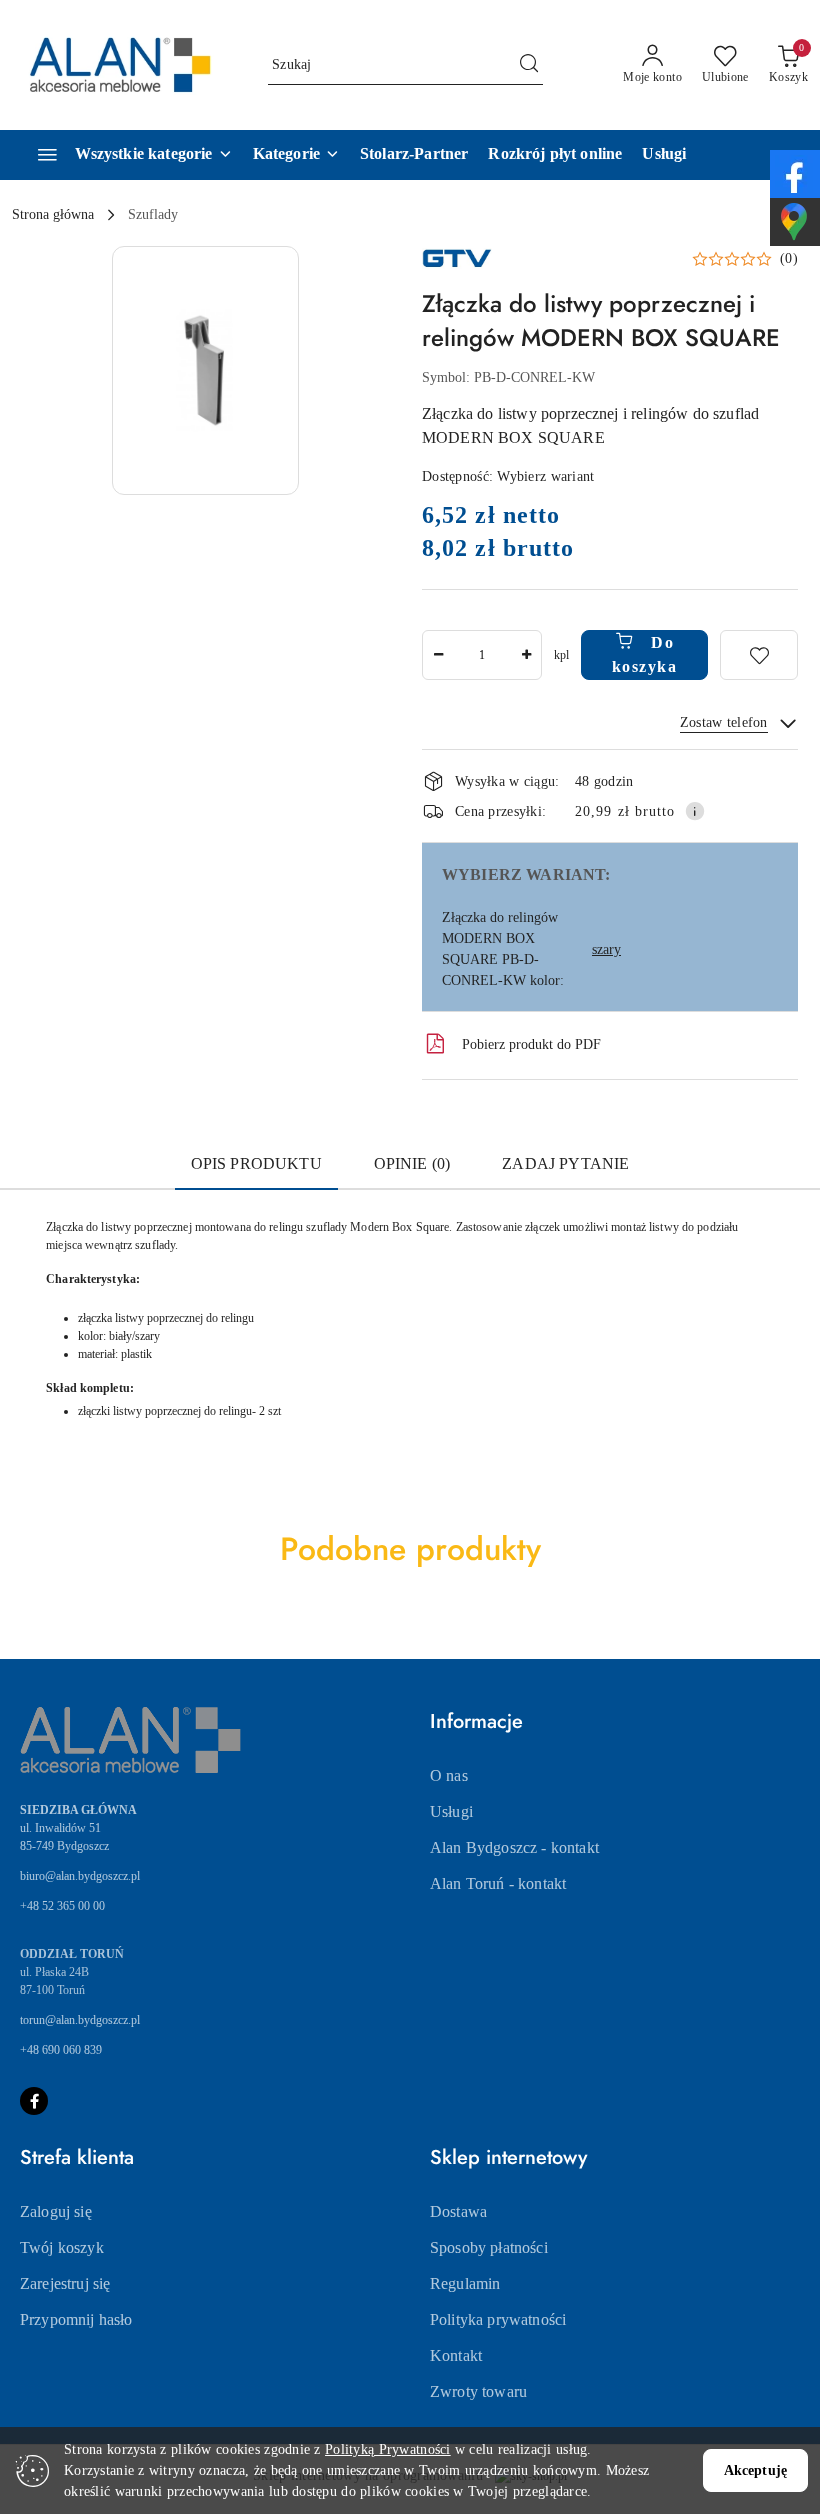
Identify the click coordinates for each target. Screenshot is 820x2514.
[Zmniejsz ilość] (438, 655)
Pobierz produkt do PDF (531, 1044)
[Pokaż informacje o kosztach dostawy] (695, 811)
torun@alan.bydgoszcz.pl (80, 2020)
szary (606, 949)
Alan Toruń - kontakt (498, 1883)
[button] (296, 155)
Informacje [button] (476, 1721)
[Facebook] (34, 2101)
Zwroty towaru (478, 2391)
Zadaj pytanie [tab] (565, 1163)
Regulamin (465, 2283)
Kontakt (456, 2355)
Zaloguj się (56, 2211)
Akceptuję (755, 2470)
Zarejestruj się (65, 2283)
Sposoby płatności (489, 2247)
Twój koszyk (62, 2247)
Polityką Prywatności (388, 2449)
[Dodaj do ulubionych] (759, 655)
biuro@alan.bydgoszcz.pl (80, 1876)
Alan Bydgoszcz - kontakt (514, 1847)
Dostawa (458, 2211)
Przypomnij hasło (76, 2319)
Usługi (451, 1811)
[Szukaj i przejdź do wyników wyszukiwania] (529, 65)
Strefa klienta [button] (77, 2157)
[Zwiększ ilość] (526, 655)
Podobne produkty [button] (410, 1549)
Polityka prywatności (498, 2319)
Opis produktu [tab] (256, 1163)
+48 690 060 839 (61, 2050)
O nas (449, 1775)
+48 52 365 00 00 (62, 1906)
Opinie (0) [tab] (412, 1163)
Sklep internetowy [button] (508, 2157)
